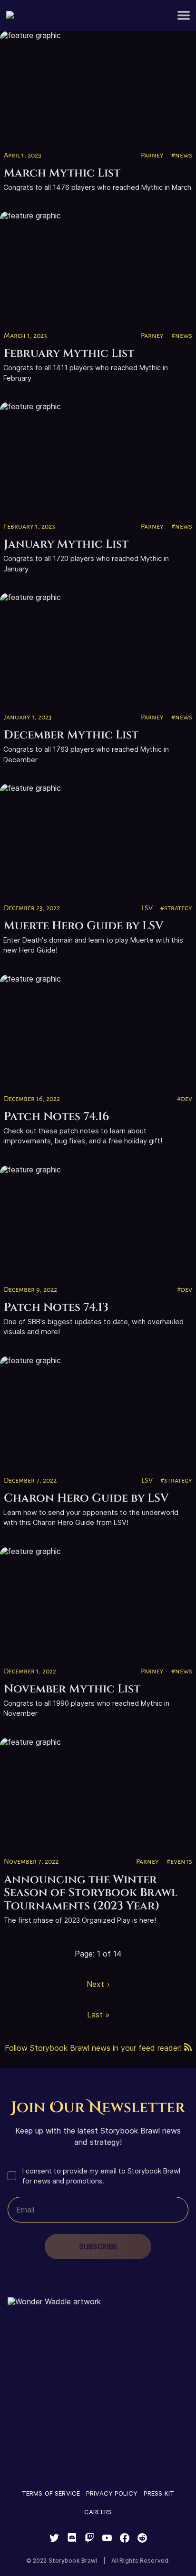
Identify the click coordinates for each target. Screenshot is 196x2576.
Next (95, 1984)
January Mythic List (66, 544)
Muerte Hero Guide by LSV (84, 926)
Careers (98, 2512)
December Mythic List (71, 735)
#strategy (176, 908)
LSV (147, 908)
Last (95, 2015)
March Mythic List (62, 173)
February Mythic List (69, 354)
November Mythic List (72, 1689)
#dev (185, 1099)
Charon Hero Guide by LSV (86, 1498)
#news (182, 155)
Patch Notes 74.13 (56, 1308)
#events (179, 1861)
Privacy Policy (112, 2493)
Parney (152, 155)
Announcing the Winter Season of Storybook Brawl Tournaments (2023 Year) (91, 1893)
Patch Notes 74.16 (57, 1117)
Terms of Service (51, 2493)
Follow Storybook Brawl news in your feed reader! (94, 2048)
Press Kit (159, 2493)
